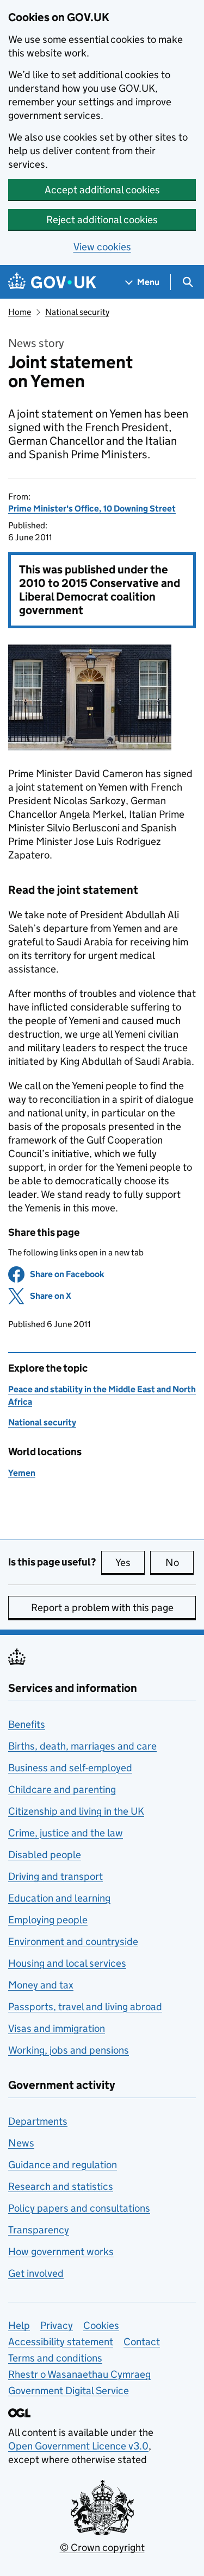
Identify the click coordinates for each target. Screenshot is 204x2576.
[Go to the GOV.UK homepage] (52, 282)
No (180, 1562)
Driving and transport (55, 1876)
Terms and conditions (55, 2358)
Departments (38, 2121)
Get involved (36, 2273)
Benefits (27, 1724)
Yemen (22, 1473)
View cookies (102, 247)
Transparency (39, 2230)
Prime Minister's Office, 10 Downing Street (92, 509)
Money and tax (41, 1985)
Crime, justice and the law (66, 1833)
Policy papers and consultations (79, 2208)
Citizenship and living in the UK (76, 1811)
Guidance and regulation (63, 2165)
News (21, 2143)
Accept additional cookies (102, 190)
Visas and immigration (57, 2028)
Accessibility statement (61, 2342)
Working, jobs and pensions (69, 2050)
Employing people (48, 1920)
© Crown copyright (102, 2547)
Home (20, 312)
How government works (61, 2252)
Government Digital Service (69, 2391)
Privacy (57, 2325)
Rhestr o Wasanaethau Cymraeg (79, 2374)
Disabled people (45, 1855)
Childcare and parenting (62, 1789)
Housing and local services (67, 1963)
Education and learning (59, 1898)
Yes (130, 1562)
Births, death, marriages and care (82, 1746)
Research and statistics (61, 2186)
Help (19, 2325)
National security (77, 312)
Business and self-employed (70, 1768)
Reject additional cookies (102, 220)
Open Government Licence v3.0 (78, 2446)
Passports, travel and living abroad (85, 2007)
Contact (142, 2342)
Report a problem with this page (102, 1608)
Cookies (101, 2325)
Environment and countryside (73, 1942)
